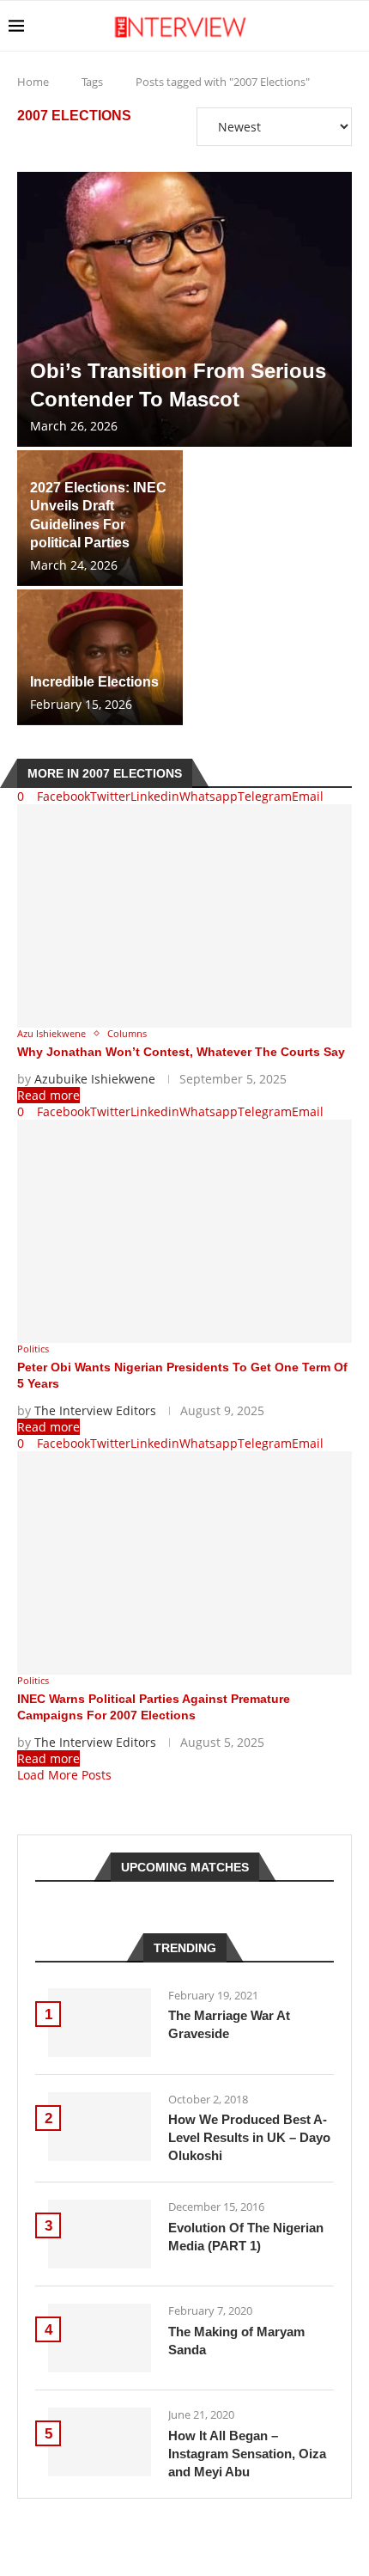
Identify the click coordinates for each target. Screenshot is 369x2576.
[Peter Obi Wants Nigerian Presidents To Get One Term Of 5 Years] (184, 1231)
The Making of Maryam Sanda (236, 2341)
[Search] (352, 26)
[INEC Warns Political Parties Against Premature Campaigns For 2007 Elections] (184, 1563)
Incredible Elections (94, 682)
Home (33, 82)
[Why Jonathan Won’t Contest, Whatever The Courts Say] (184, 916)
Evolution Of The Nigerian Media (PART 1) (246, 2237)
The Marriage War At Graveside (229, 2024)
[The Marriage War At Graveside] (100, 2023)
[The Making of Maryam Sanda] (100, 2338)
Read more (48, 1095)
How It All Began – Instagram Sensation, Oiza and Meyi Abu (247, 2454)
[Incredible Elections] (100, 657)
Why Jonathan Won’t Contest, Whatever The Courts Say (181, 1052)
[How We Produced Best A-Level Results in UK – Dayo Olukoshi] (100, 2127)
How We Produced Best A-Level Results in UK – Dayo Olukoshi (249, 2137)
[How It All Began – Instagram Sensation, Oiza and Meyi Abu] (100, 2442)
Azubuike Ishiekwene (95, 1079)
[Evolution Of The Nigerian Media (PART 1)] (100, 2234)
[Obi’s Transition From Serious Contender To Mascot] (184, 309)
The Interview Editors (95, 1410)
